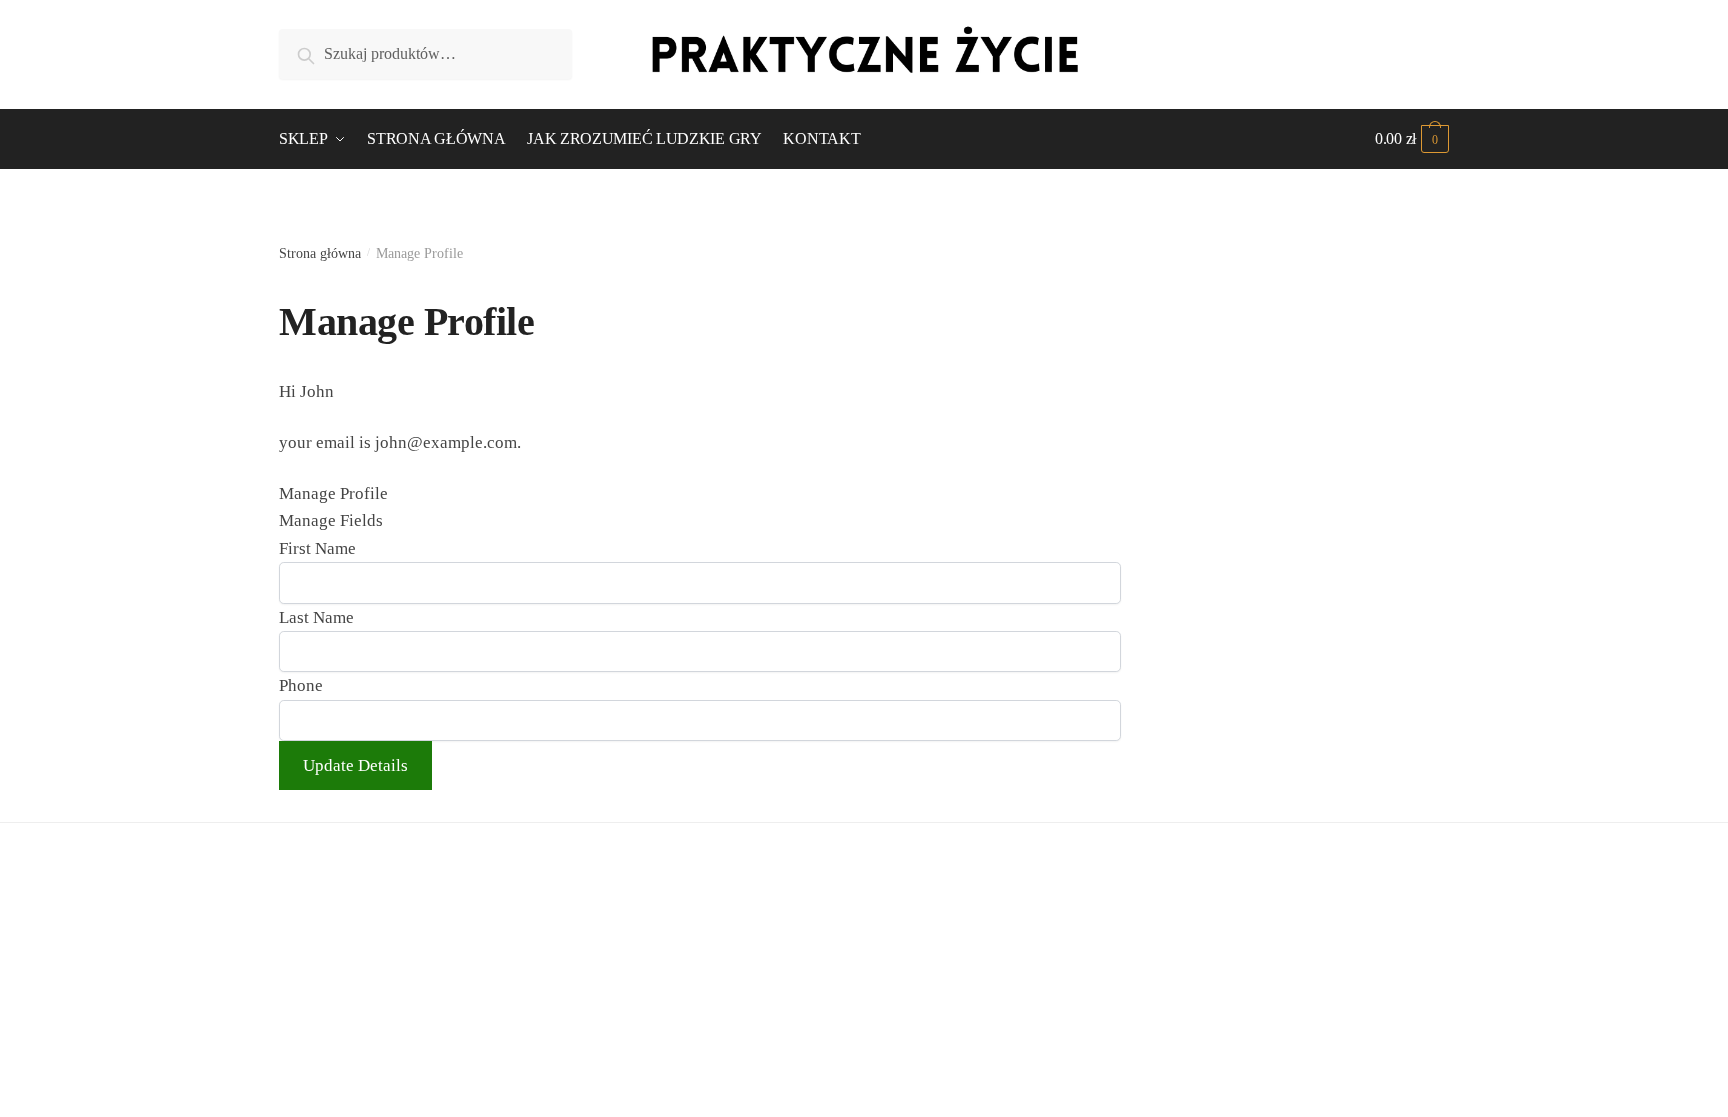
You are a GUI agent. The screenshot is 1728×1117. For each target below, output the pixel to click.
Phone (301, 685)
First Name (317, 548)
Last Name (316, 617)
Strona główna (320, 253)
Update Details (355, 765)
